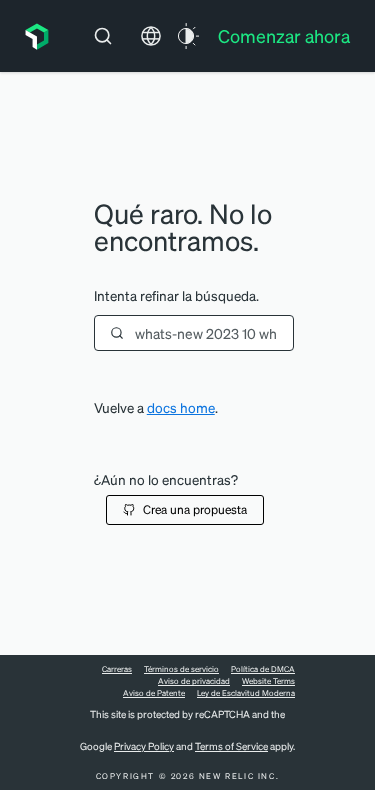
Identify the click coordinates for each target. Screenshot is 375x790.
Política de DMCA (263, 669)
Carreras (117, 669)
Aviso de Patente (154, 693)
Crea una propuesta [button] (195, 509)
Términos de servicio (181, 669)
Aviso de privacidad (194, 681)
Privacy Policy (144, 746)
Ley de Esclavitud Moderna (246, 693)
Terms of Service (231, 746)
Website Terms (268, 681)
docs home (181, 407)
